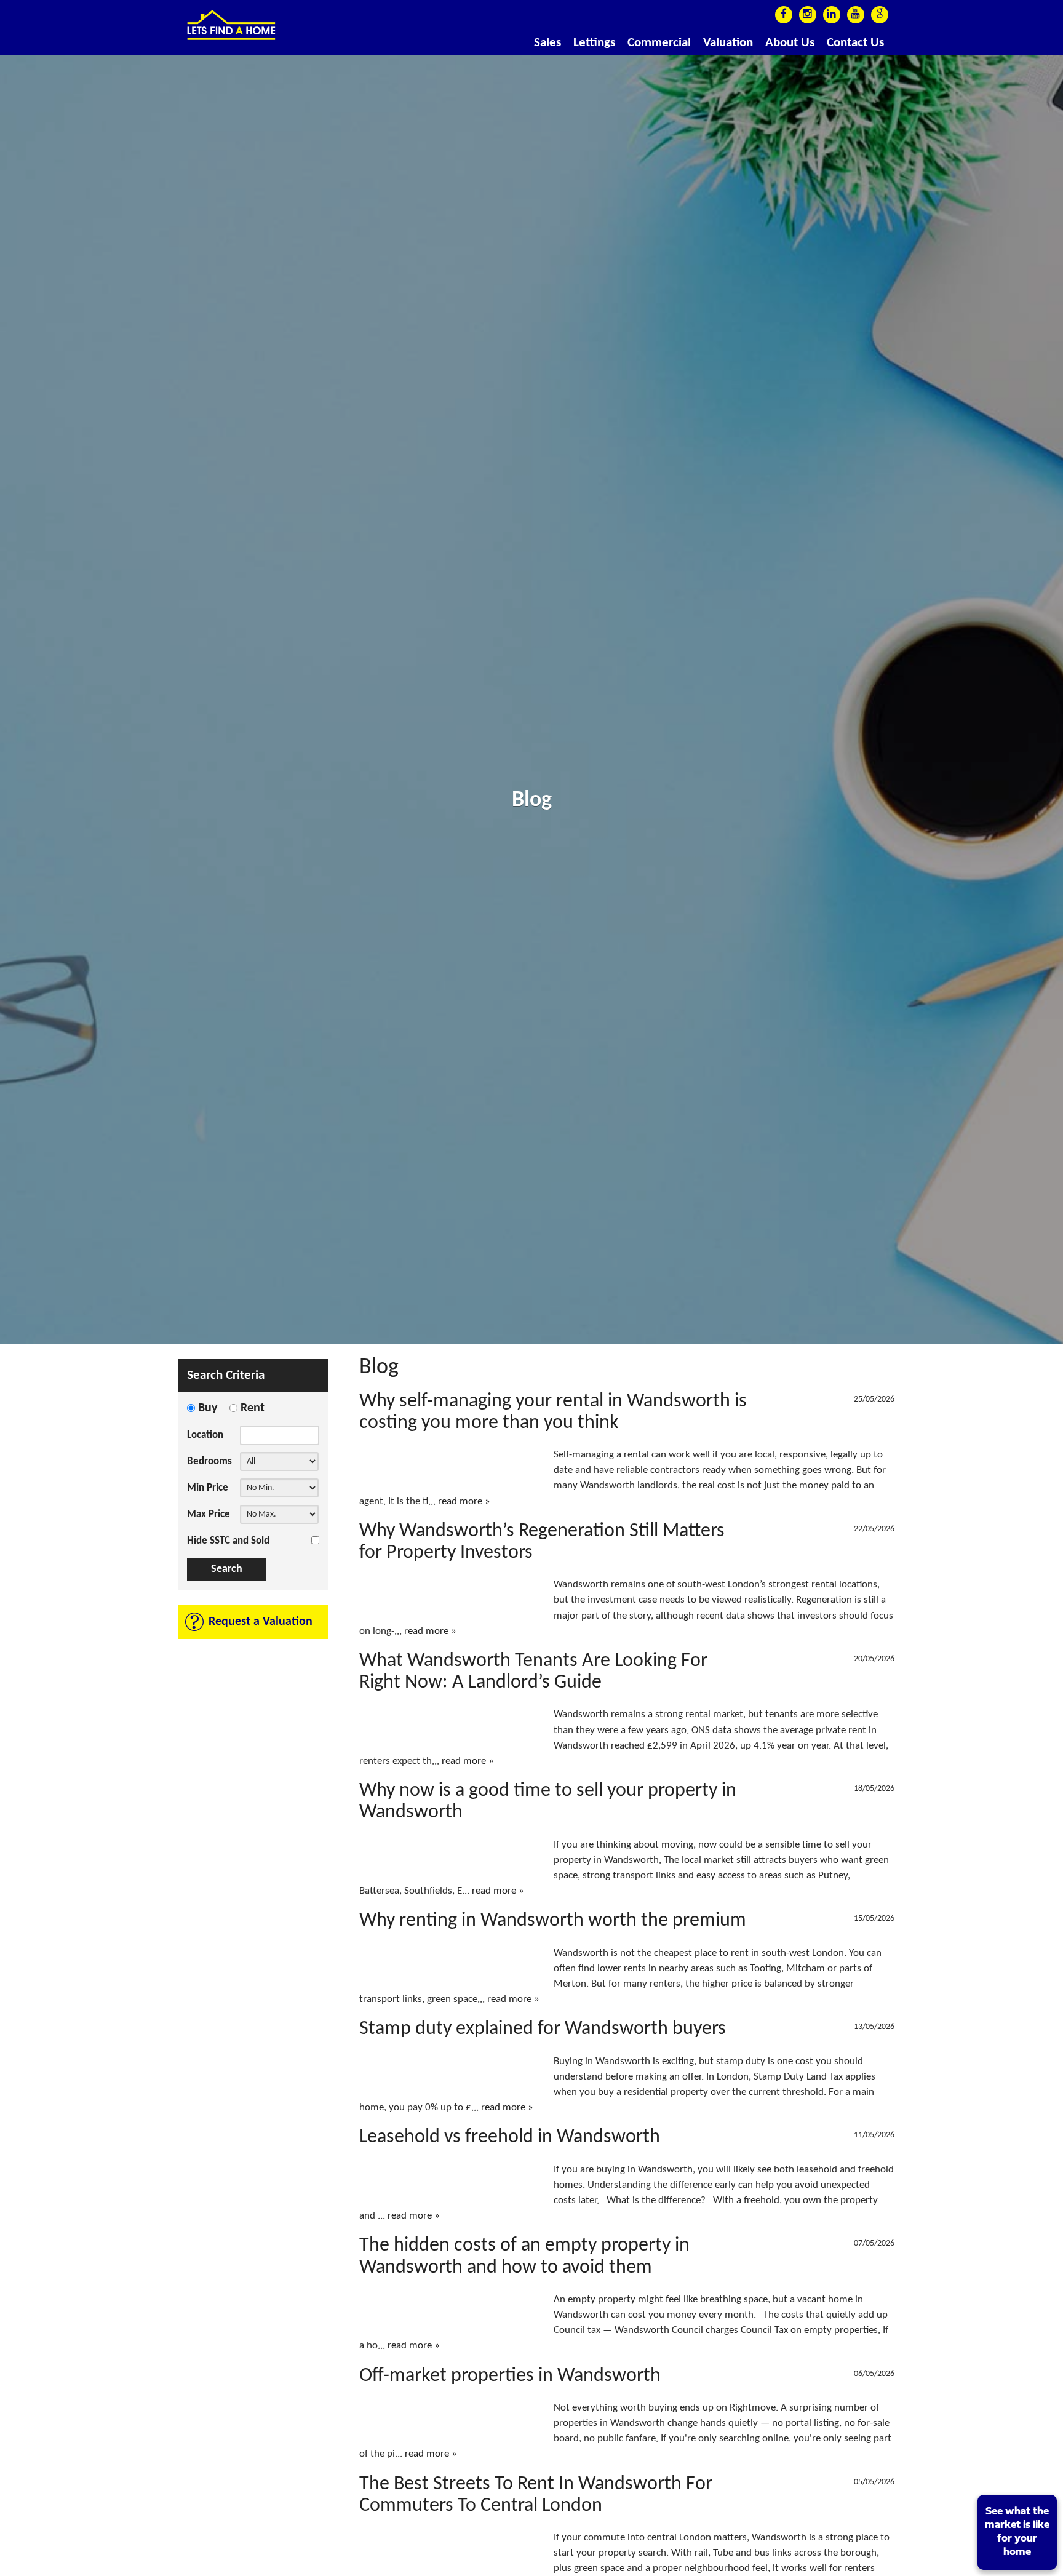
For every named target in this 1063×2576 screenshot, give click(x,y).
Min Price (208, 1488)
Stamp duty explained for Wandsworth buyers (543, 2029)
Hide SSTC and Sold (228, 1541)
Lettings (594, 43)
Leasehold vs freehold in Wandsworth (510, 2137)
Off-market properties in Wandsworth (510, 2376)
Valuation (728, 43)
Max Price (209, 1514)
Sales (547, 43)
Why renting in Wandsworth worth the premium (553, 1921)
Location (205, 1435)
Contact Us (855, 43)
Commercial (659, 43)
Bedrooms (209, 1461)
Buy (208, 1408)
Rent (253, 1408)
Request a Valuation (261, 1622)
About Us (790, 43)
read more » (464, 1501)
